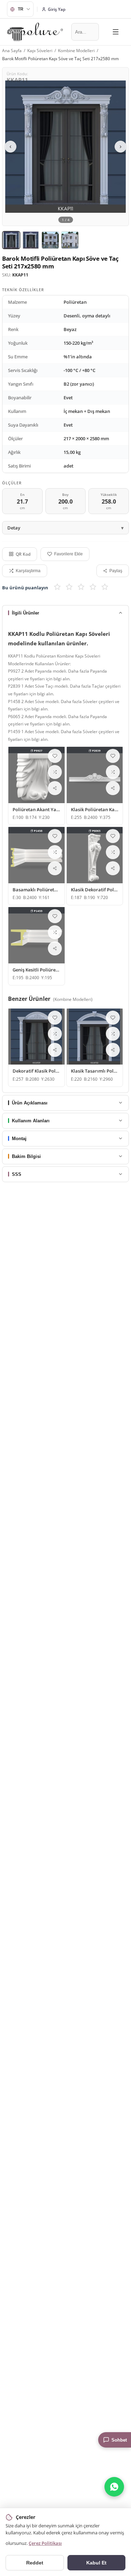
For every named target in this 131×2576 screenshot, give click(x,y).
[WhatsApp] (114, 2487)
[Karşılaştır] (55, 772)
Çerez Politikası (45, 2543)
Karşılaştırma (28, 571)
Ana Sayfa (12, 51)
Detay (14, 528)
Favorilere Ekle (68, 554)
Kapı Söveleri (40, 51)
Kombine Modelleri (76, 51)
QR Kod (23, 554)
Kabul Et (96, 2563)
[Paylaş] (55, 788)
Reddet (35, 2563)
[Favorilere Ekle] (55, 756)
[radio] (57, 588)
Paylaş (116, 571)
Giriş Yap (57, 9)
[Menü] (116, 32)
